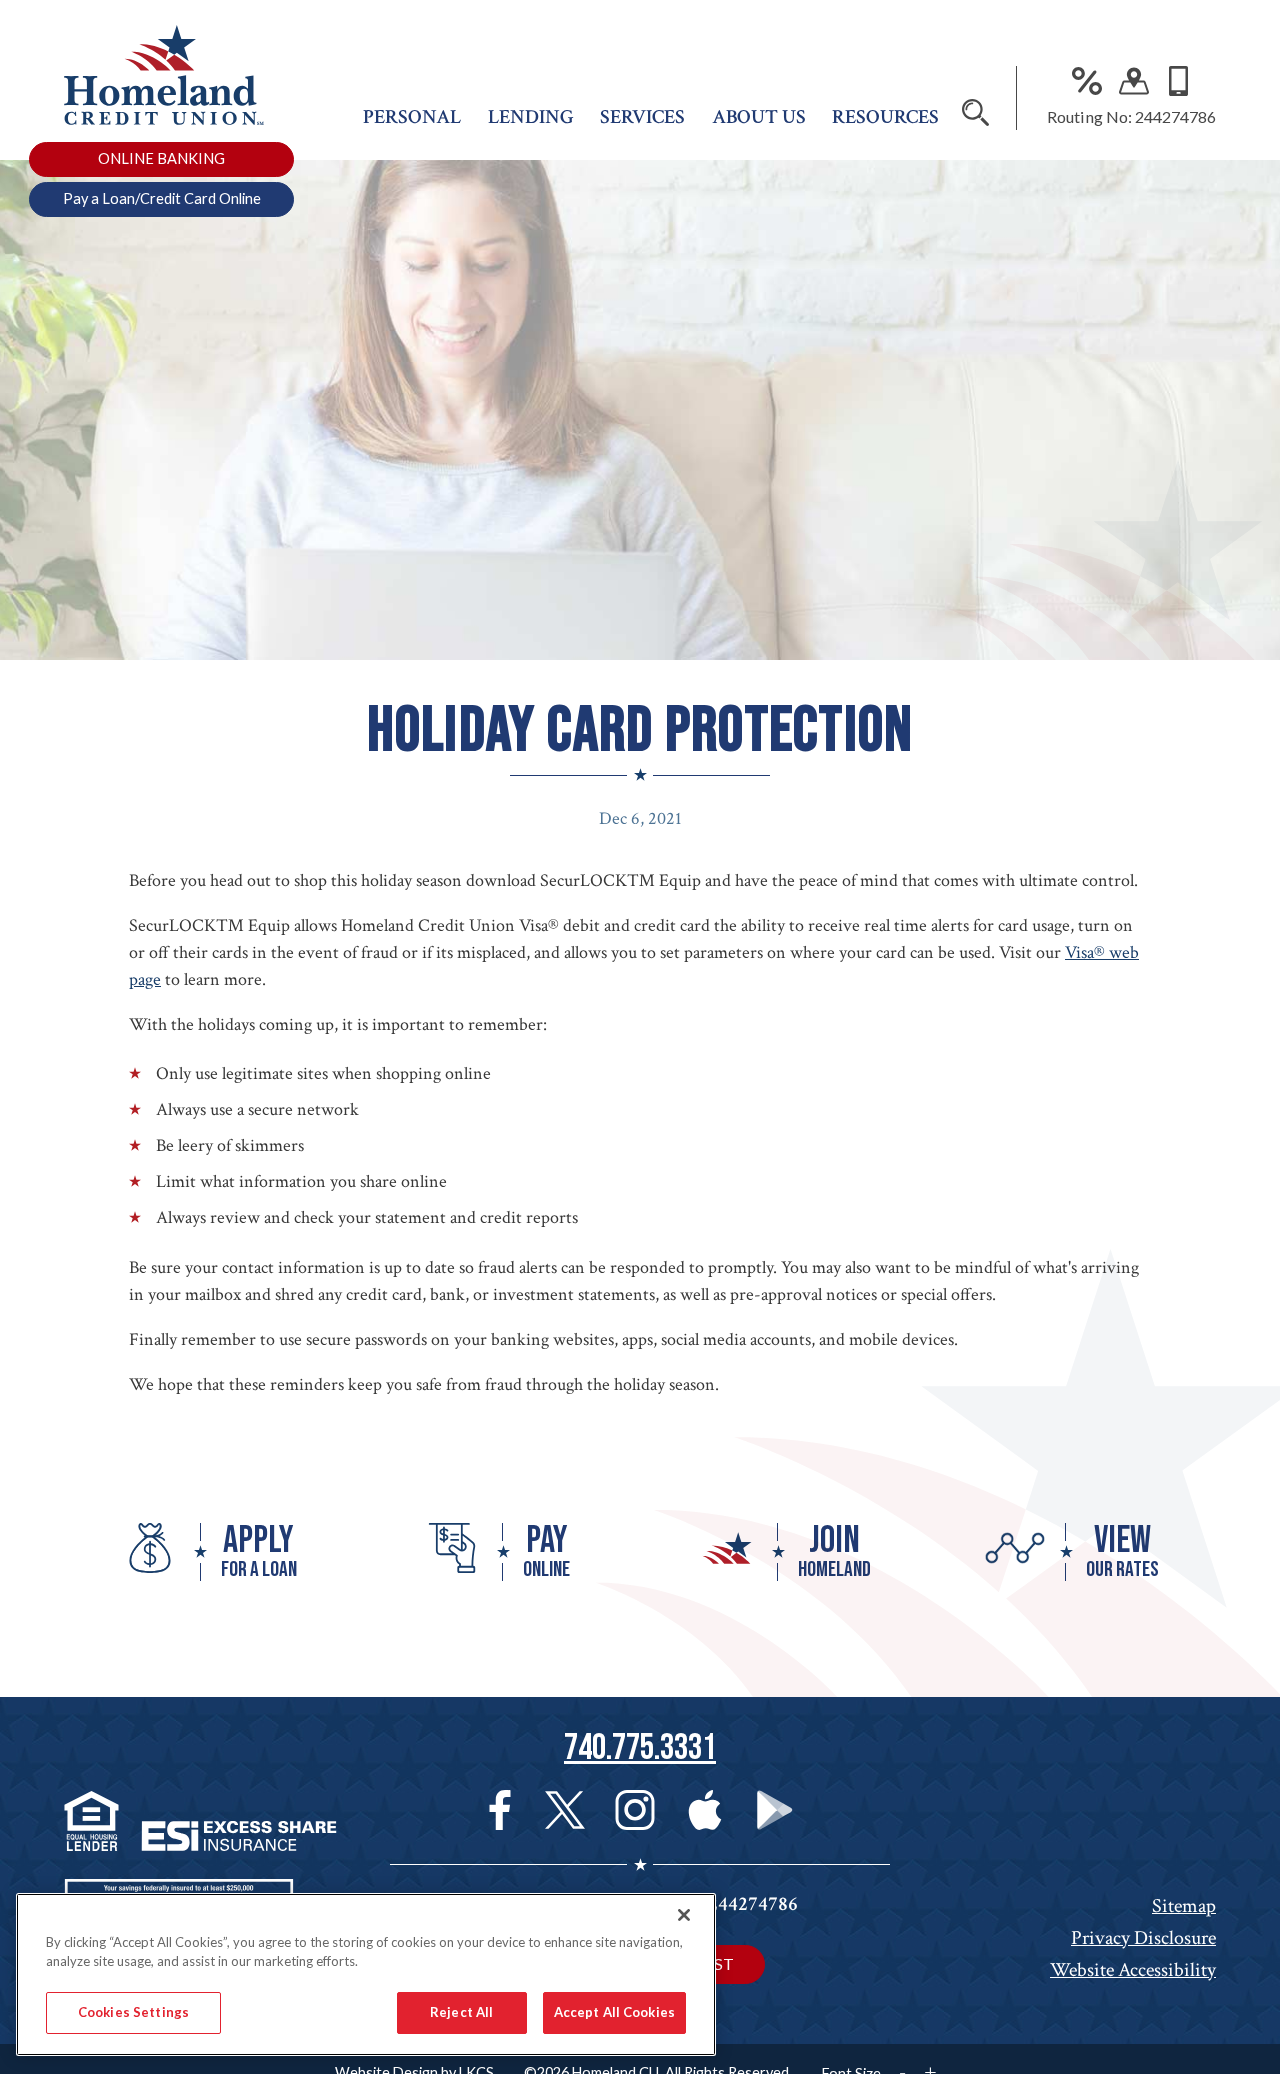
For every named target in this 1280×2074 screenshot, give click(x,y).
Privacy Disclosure (1143, 1938)
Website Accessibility (1133, 1970)
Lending (531, 117)
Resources (885, 117)
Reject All (461, 2012)
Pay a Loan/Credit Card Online (162, 198)
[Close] (684, 1915)
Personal (412, 117)
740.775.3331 (640, 1748)
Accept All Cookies (614, 2012)
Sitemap (1184, 1906)
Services (642, 117)
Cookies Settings (133, 2012)
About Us (759, 117)
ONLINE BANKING (161, 158)
